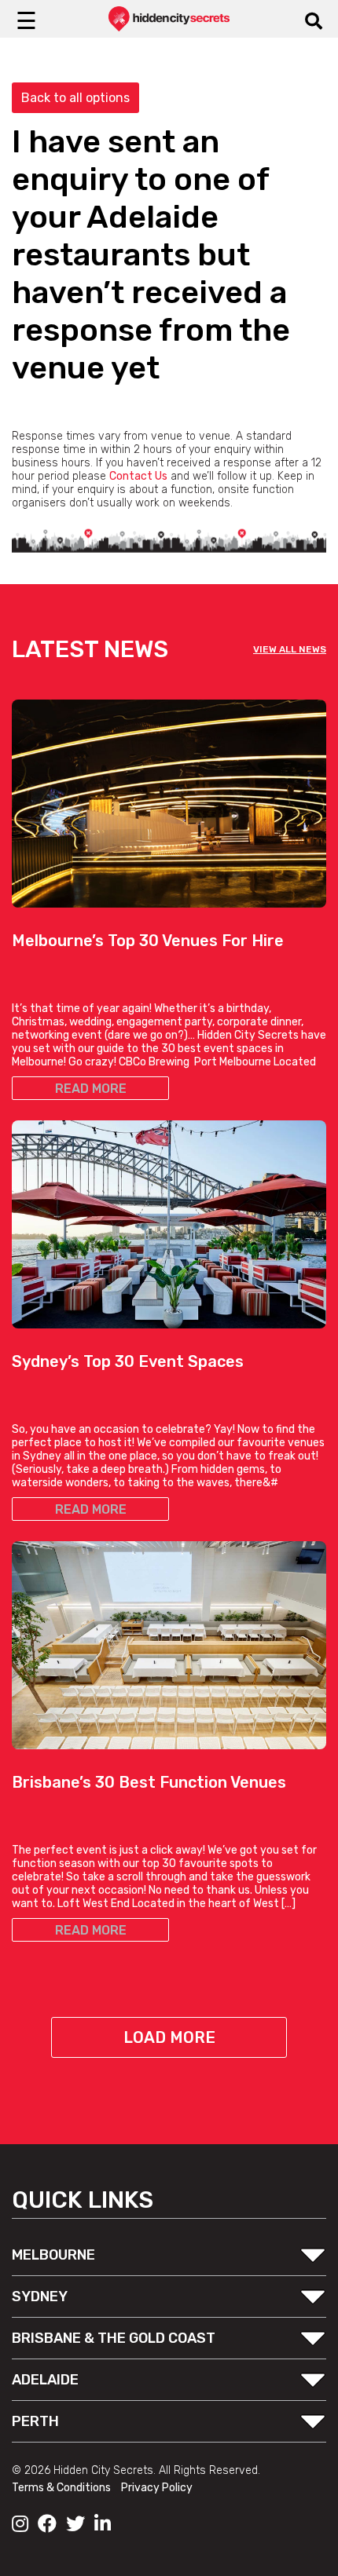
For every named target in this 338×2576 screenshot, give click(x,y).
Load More (169, 2037)
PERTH (35, 2421)
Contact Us (138, 476)
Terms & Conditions (62, 2488)
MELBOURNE (53, 2255)
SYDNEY (40, 2296)
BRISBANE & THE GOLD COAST (114, 2338)
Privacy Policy (157, 2488)
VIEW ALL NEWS (290, 649)
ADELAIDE (45, 2380)
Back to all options (75, 98)
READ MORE (91, 1089)
